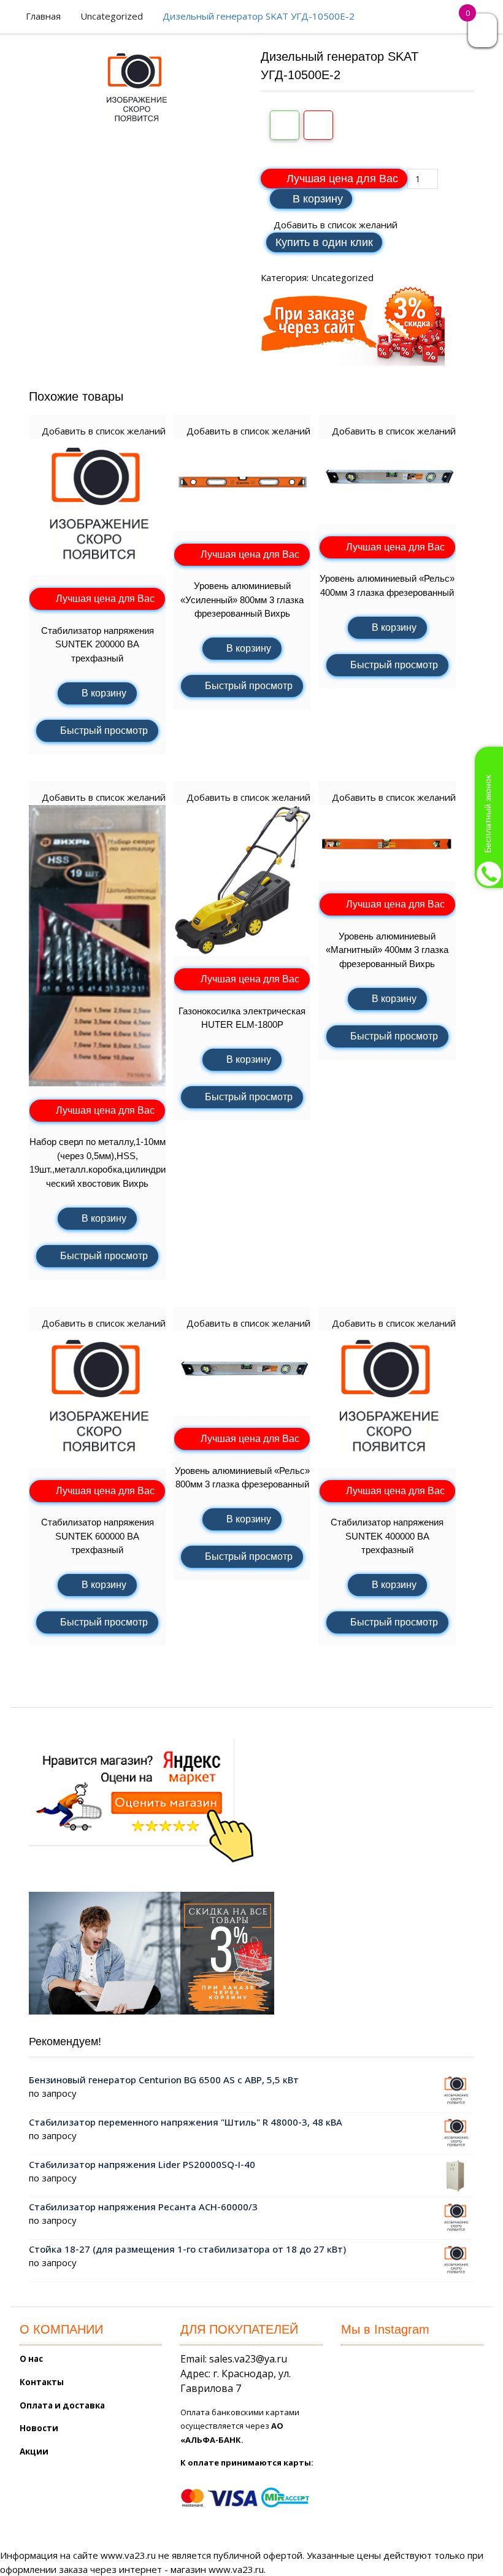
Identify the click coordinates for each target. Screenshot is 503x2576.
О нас (31, 2359)
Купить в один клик (324, 242)
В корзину (318, 199)
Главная (43, 16)
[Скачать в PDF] (318, 125)
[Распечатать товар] (285, 125)
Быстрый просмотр (104, 731)
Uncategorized (112, 16)
